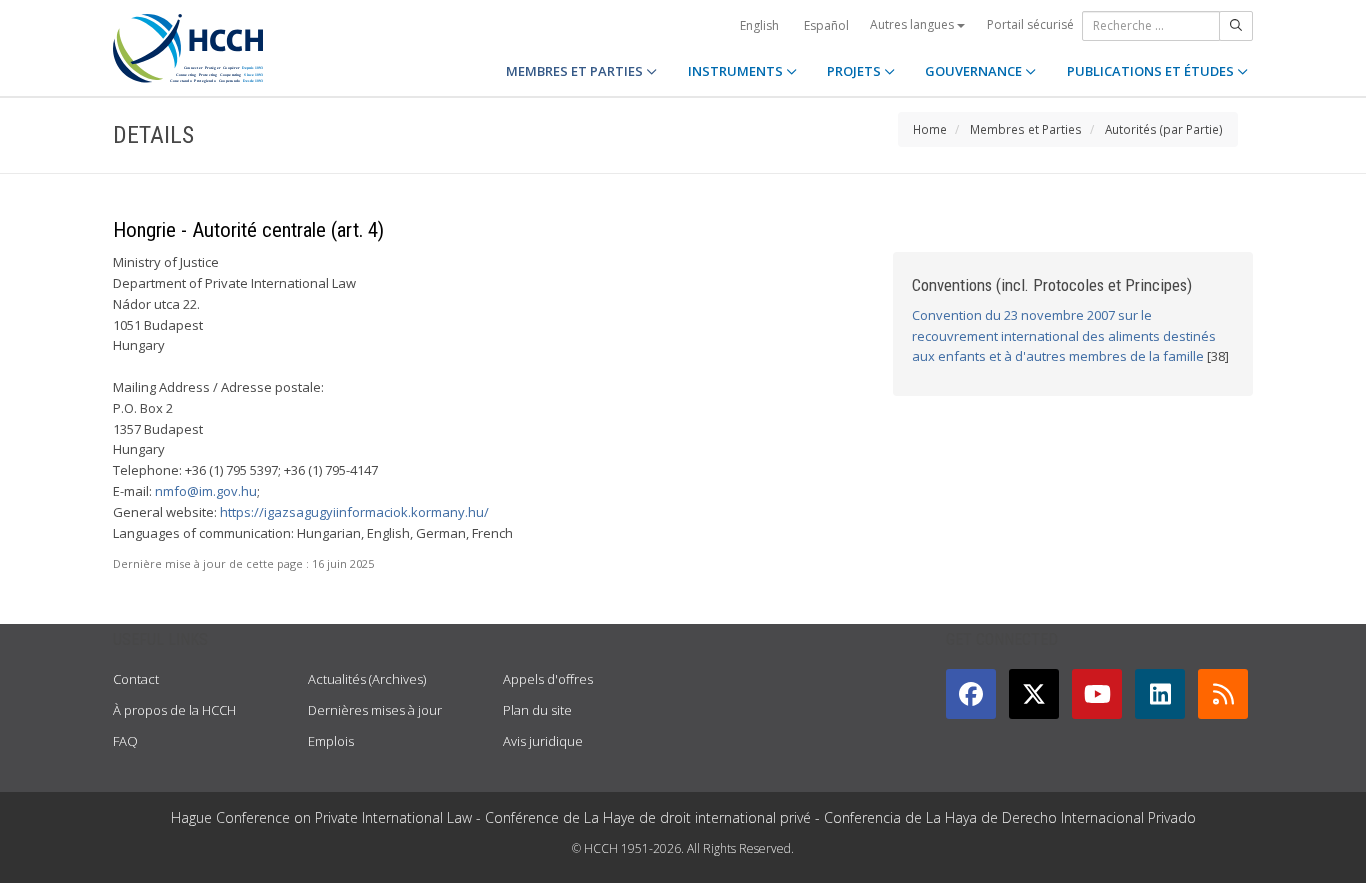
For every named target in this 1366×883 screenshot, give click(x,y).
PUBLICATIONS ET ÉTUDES (1152, 71)
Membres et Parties (1026, 129)
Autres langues (913, 24)
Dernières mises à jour (375, 710)
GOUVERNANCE (975, 71)
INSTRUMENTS (737, 71)
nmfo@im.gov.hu (206, 491)
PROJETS (855, 71)
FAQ (125, 741)
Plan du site (537, 710)
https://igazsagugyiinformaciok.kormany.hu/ (354, 512)
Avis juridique (543, 741)
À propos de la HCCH (174, 710)
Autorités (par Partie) (1164, 129)
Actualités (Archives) (367, 679)
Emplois (331, 741)
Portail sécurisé (1030, 24)
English (759, 25)
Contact (136, 679)
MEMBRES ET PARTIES (576, 71)
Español (826, 25)
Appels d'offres (548, 679)
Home (930, 129)
